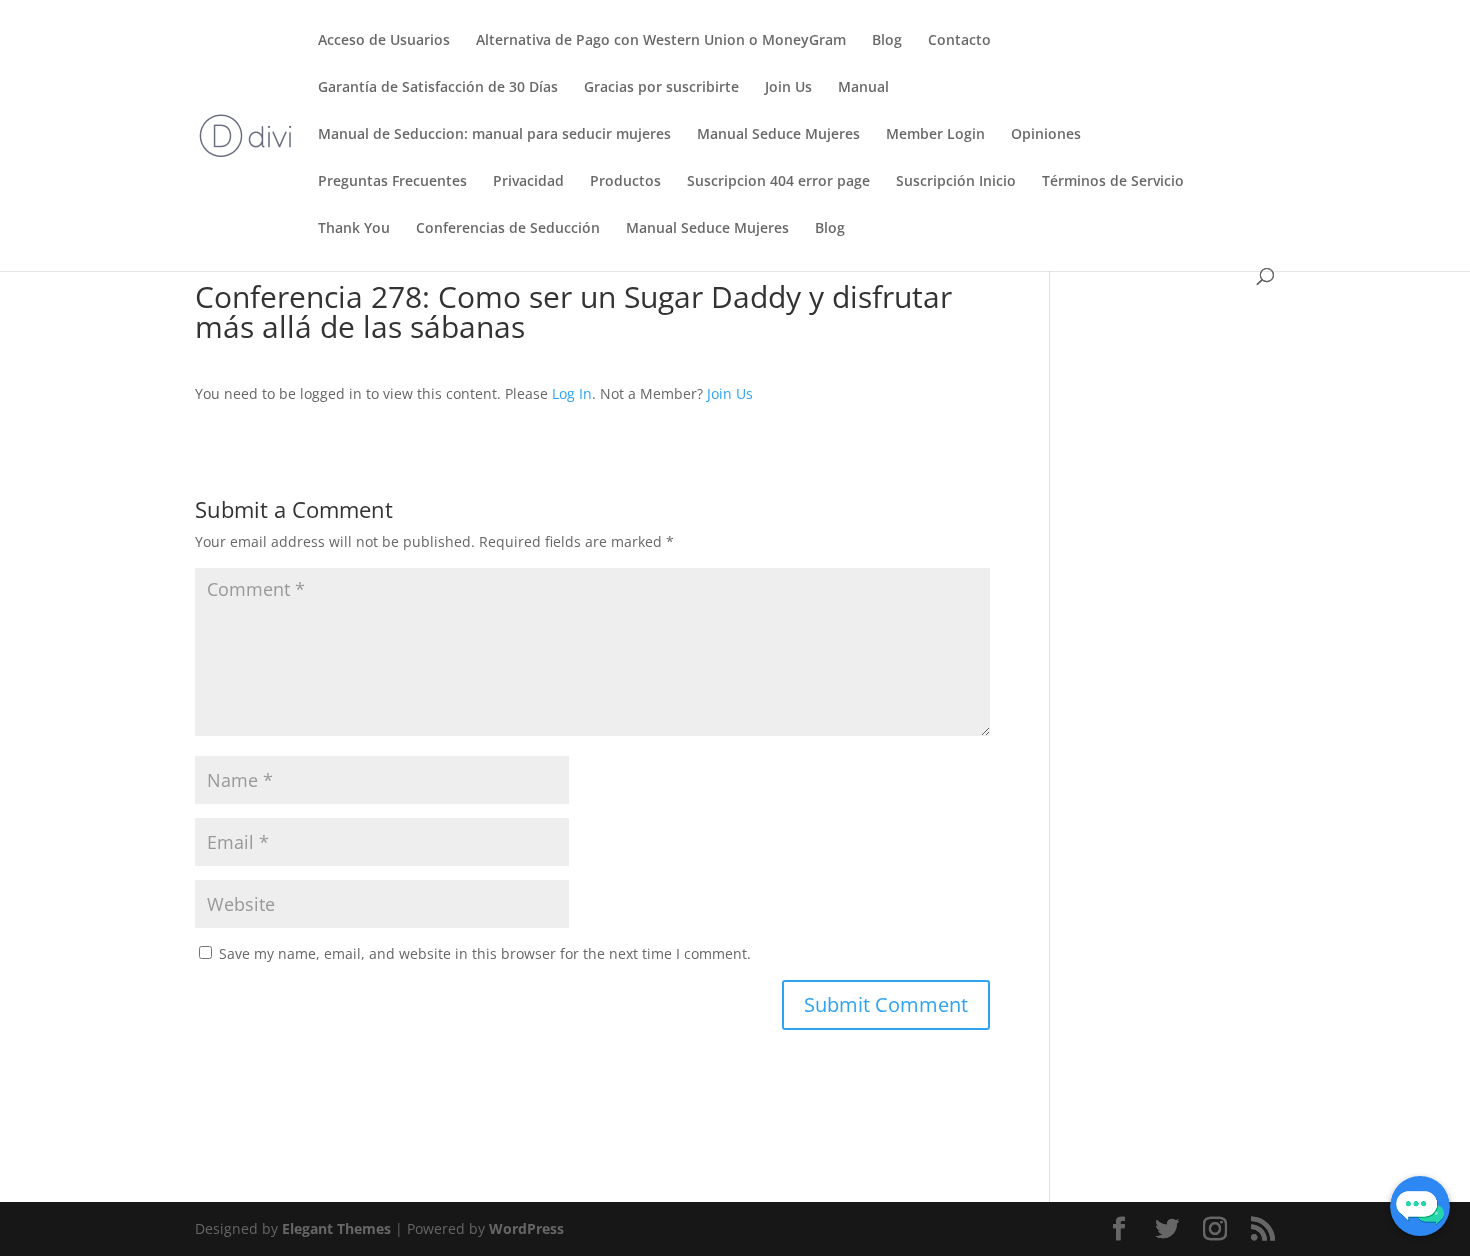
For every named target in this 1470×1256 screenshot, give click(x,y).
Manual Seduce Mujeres (778, 135)
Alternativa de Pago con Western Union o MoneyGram (661, 41)
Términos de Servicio (1113, 182)
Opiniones (1046, 135)
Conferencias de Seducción (508, 229)
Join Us (788, 88)
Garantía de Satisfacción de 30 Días (438, 88)
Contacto (959, 41)
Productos (625, 182)
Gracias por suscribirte (661, 88)
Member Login (935, 135)
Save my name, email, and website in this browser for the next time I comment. (485, 953)
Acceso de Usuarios (384, 41)
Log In (572, 393)
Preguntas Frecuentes (392, 182)
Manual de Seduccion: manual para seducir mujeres (494, 135)
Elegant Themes (336, 1228)
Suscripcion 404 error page (778, 182)
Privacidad (528, 182)
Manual (863, 88)
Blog (887, 41)
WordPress (526, 1228)
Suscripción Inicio (956, 182)
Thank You (354, 229)
